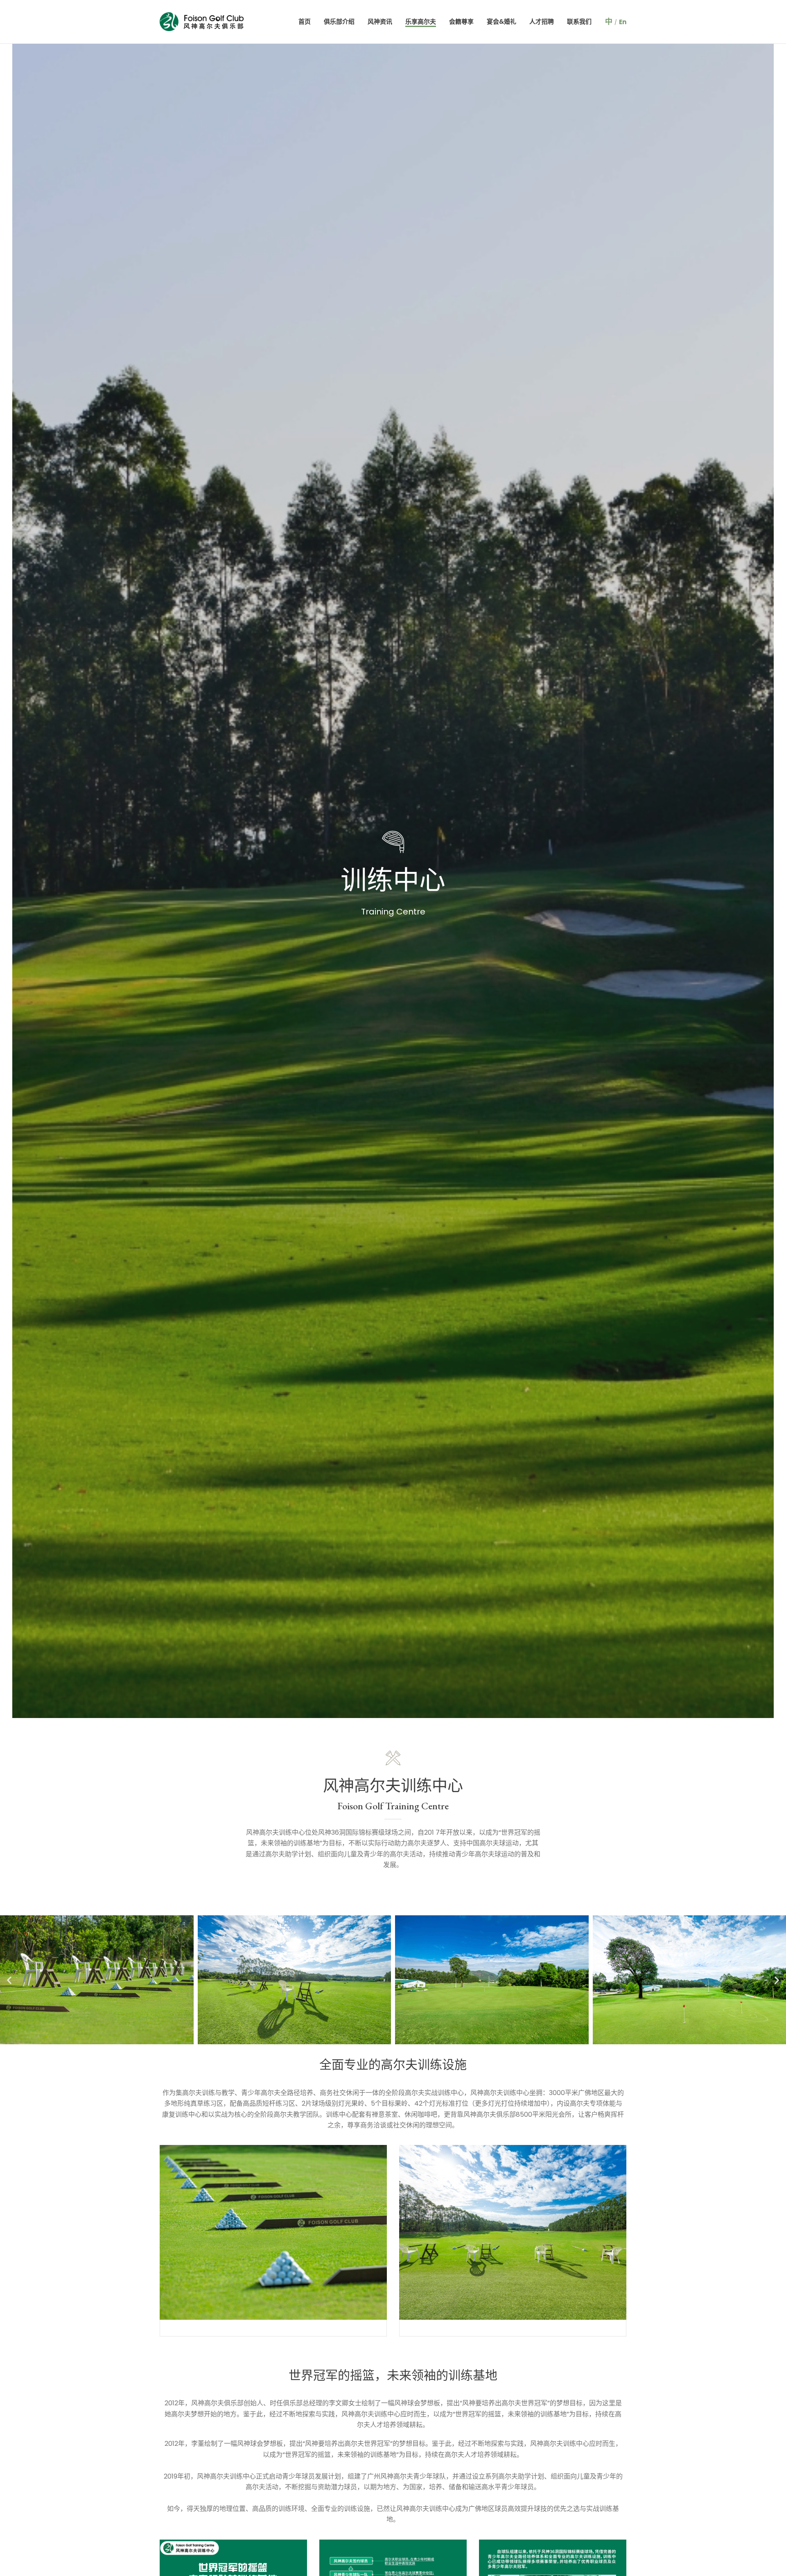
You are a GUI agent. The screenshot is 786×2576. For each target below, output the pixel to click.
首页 (305, 21)
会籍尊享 (461, 21)
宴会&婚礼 (501, 21)
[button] (9, 1980)
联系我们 (579, 21)
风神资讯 (380, 21)
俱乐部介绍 (339, 21)
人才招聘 (542, 21)
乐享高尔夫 (421, 21)
